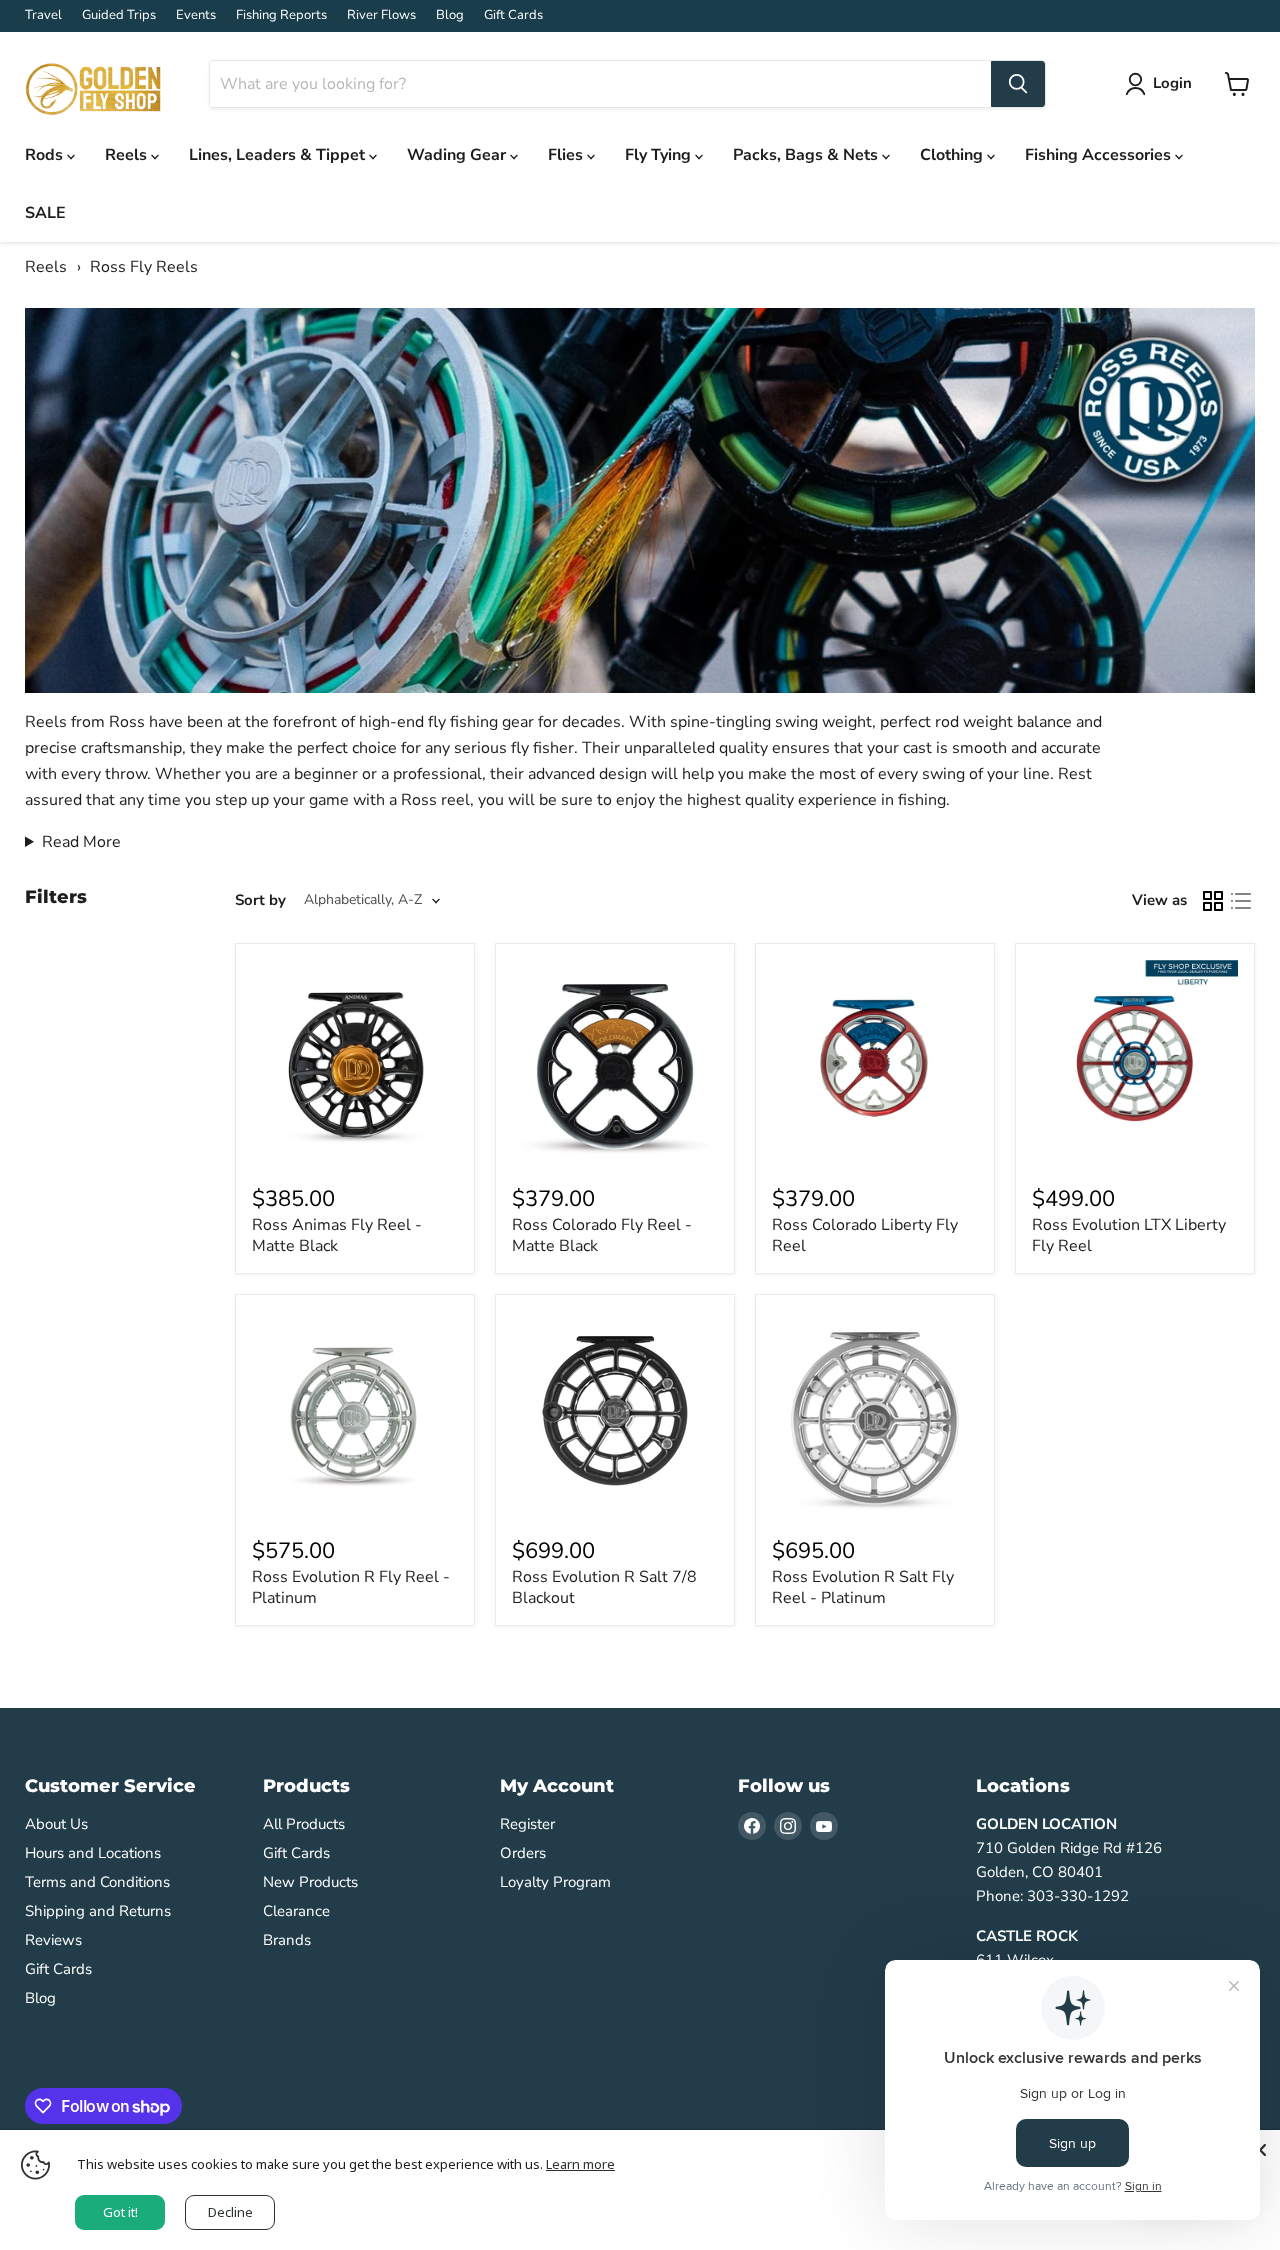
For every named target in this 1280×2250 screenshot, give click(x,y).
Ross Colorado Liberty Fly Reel (865, 1235)
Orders (523, 1853)
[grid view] (1213, 901)
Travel (43, 15)
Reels (128, 155)
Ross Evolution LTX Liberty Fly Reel (1129, 1235)
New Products (310, 1882)
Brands (287, 1940)
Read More (81, 842)
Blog (450, 15)
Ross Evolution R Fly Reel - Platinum (351, 1587)
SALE (45, 213)
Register (527, 1824)
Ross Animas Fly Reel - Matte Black (337, 1235)
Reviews (53, 1940)
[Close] (1260, 2150)
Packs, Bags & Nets (807, 155)
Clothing (953, 155)
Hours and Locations (93, 1853)
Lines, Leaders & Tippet (279, 155)
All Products (304, 1824)
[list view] (1241, 901)
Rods (46, 155)
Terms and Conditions (97, 1882)
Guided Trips (119, 15)
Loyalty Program (555, 1882)
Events (196, 15)
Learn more (580, 2164)
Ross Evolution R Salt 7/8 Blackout (604, 1587)
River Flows (381, 15)
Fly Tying (660, 155)
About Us (56, 1824)
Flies (567, 155)
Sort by (260, 900)
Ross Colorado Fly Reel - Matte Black (602, 1235)
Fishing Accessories (1100, 155)
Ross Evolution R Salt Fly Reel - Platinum (863, 1587)
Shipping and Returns (98, 1911)
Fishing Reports (281, 15)
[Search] (1018, 84)
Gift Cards (513, 15)
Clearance (296, 1911)
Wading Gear (458, 155)
